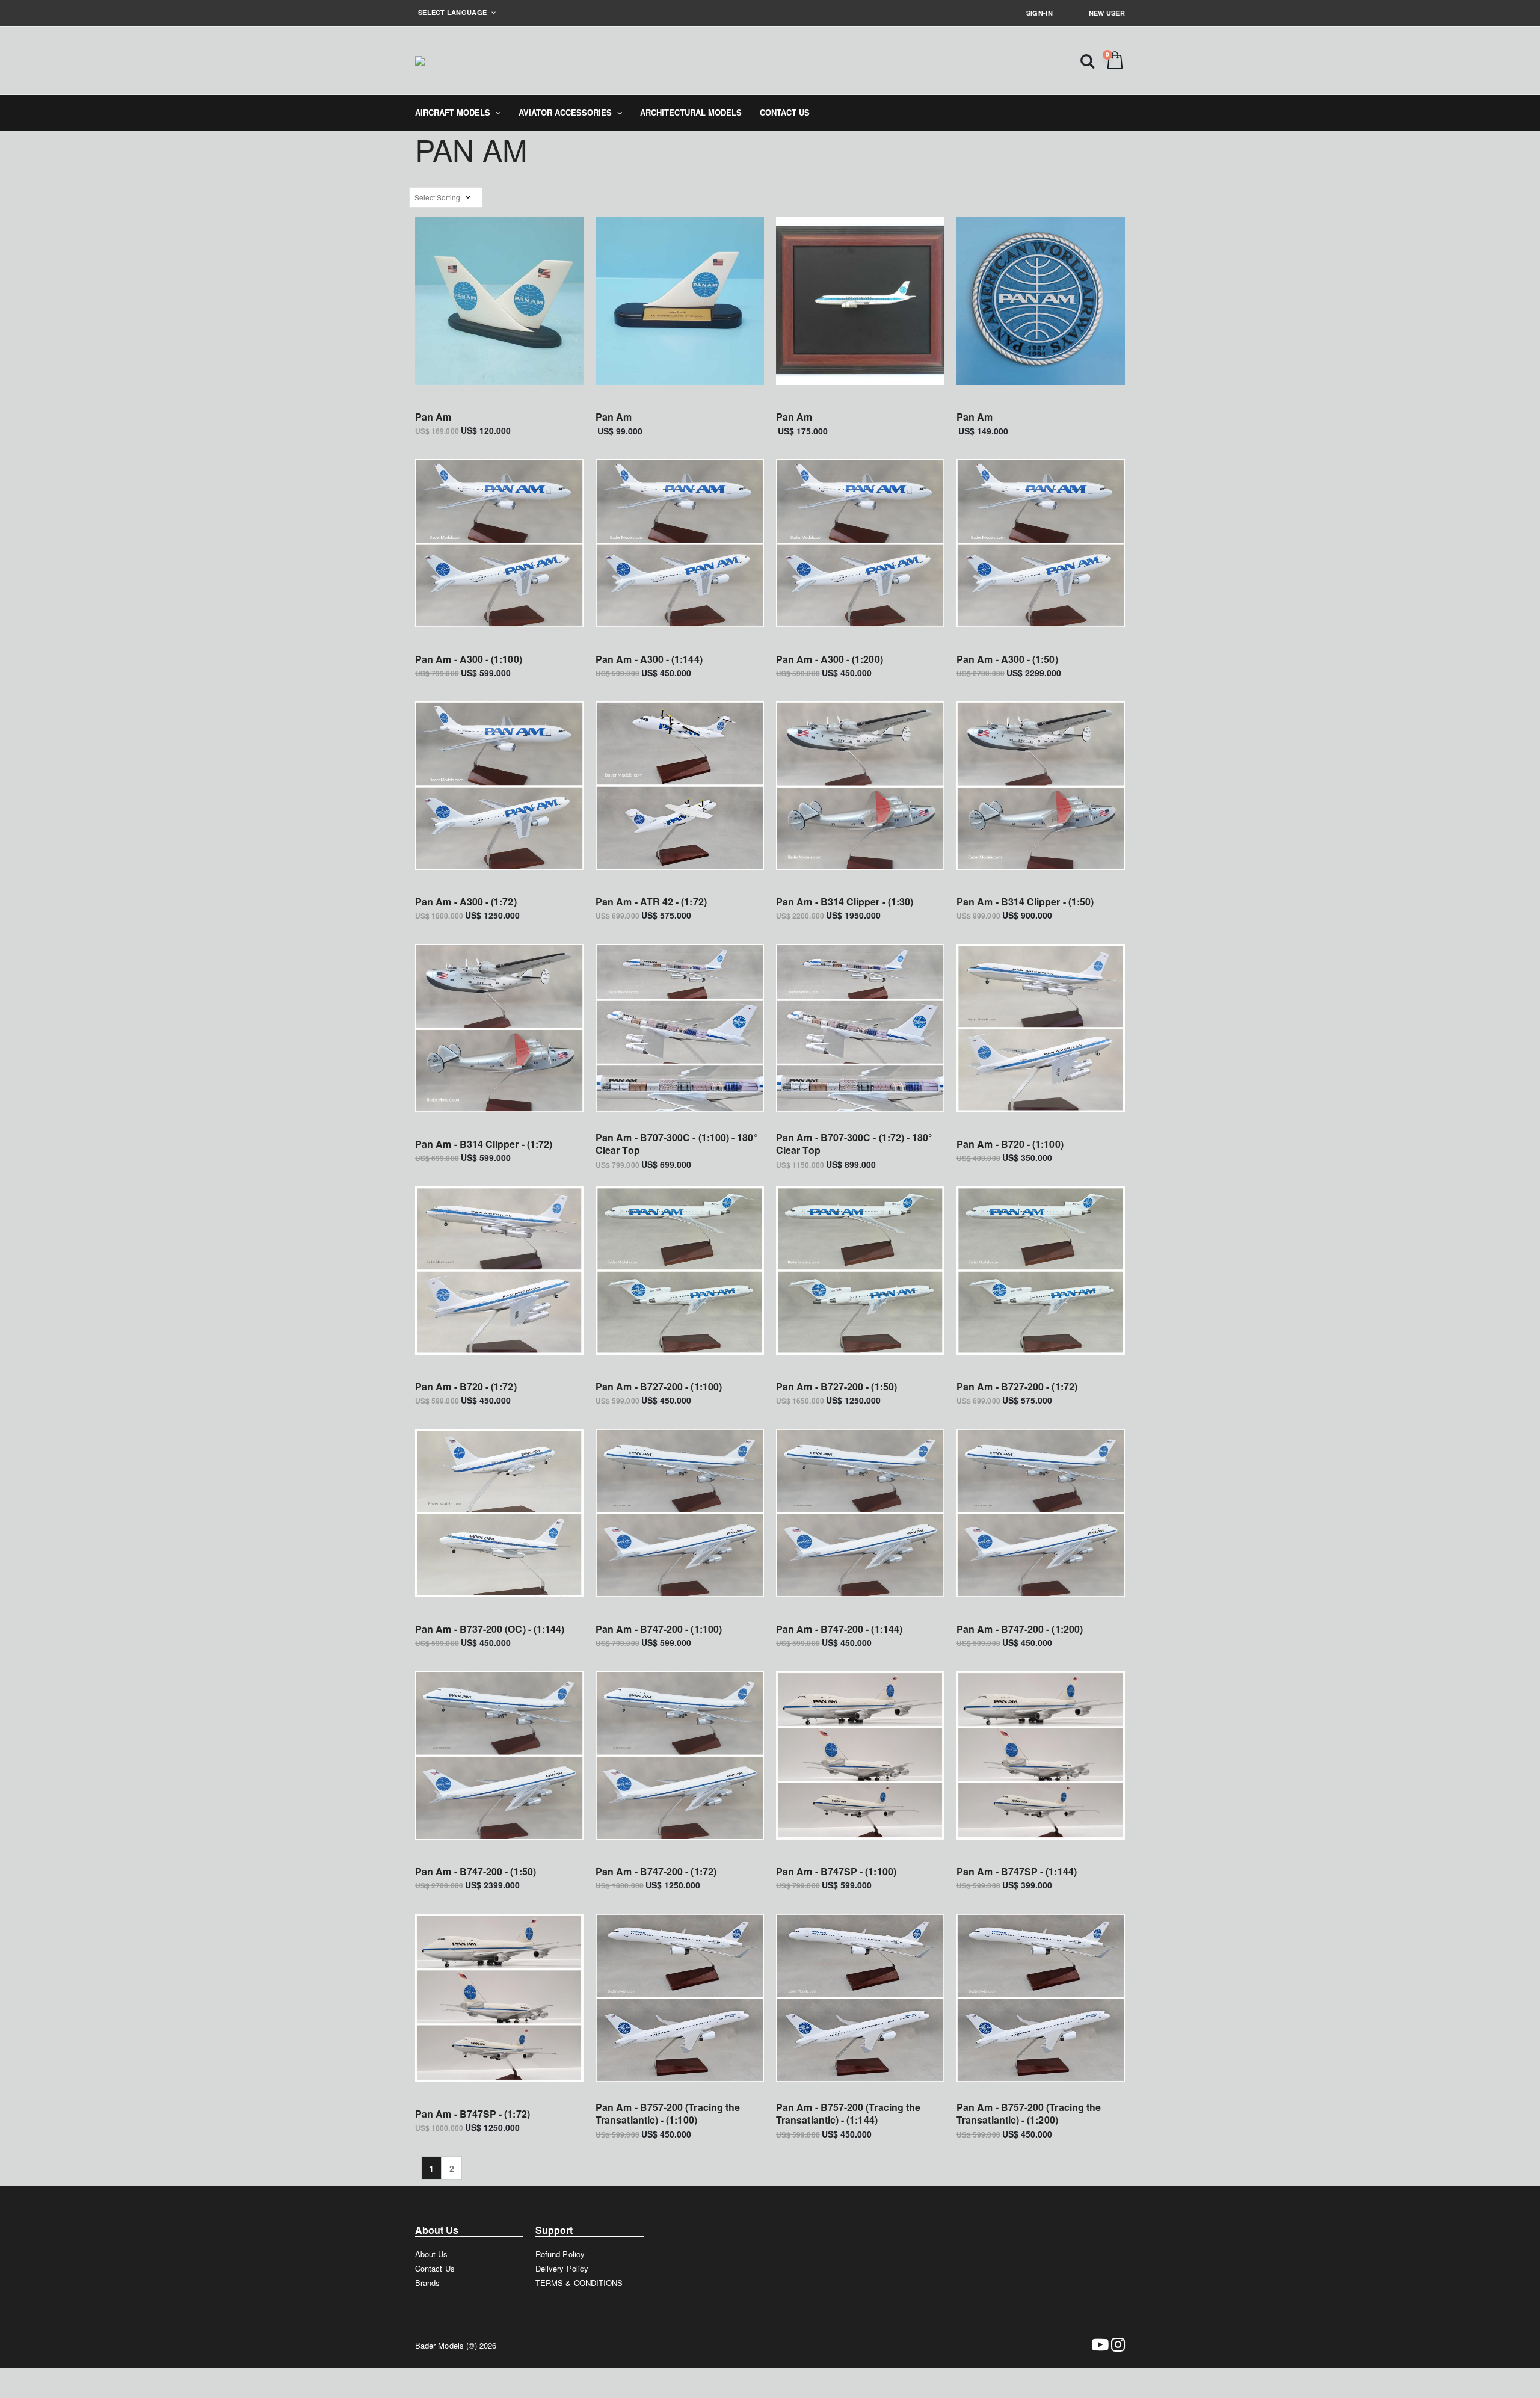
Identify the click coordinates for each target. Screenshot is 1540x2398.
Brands (427, 2283)
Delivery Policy (562, 2268)
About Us (432, 2254)
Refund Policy (560, 2254)
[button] (1088, 60)
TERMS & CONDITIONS (579, 2283)
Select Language (453, 12)
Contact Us (435, 2268)
